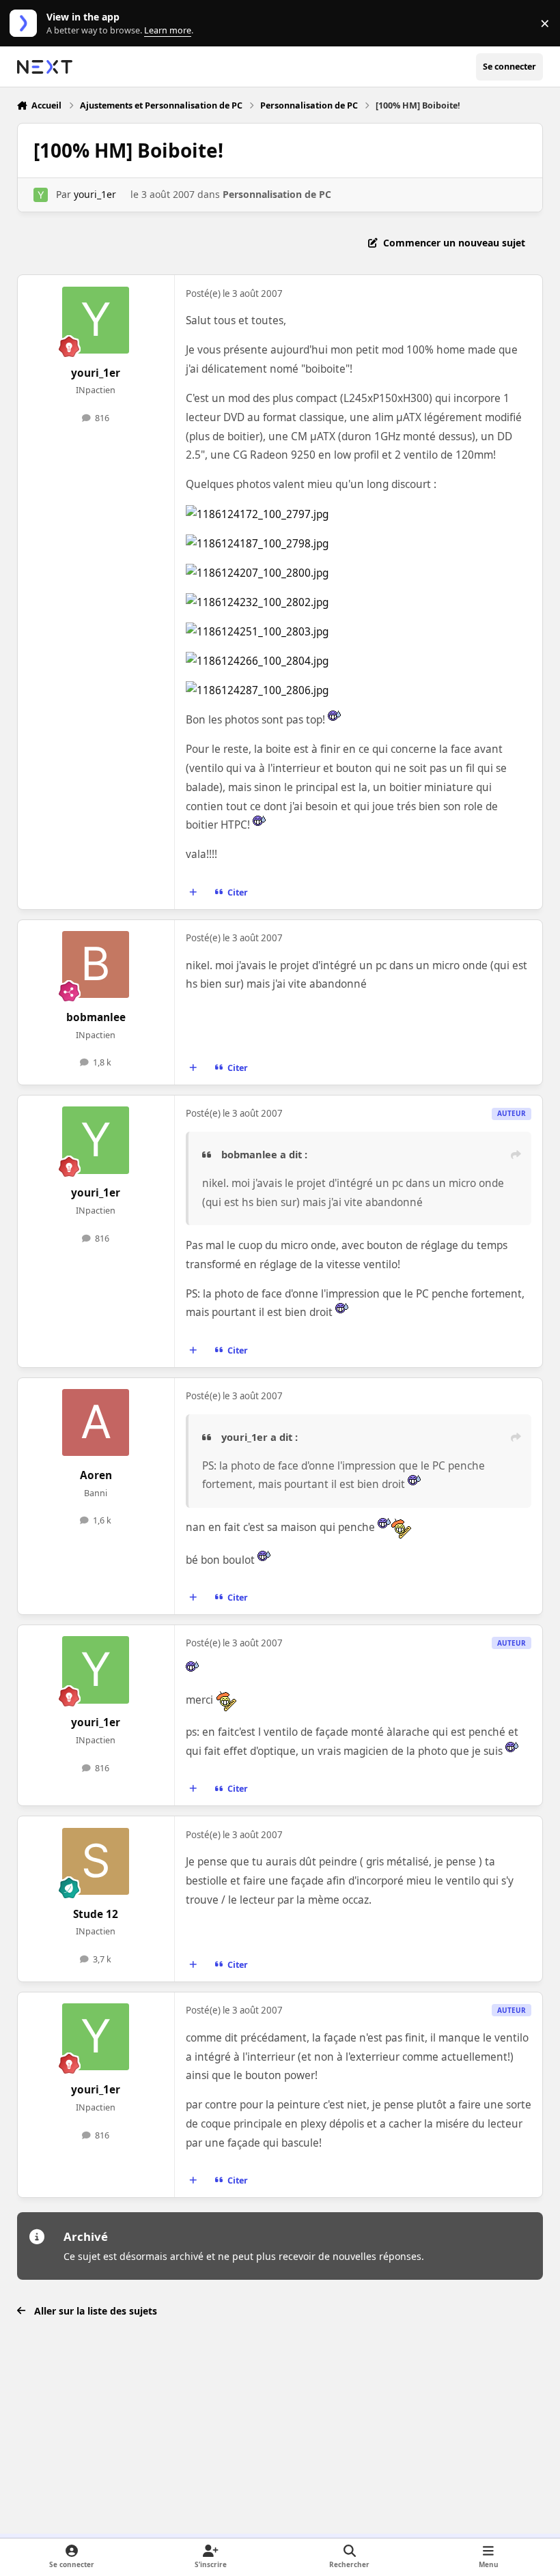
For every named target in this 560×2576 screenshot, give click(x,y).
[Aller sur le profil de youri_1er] (41, 195)
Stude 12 (96, 1914)
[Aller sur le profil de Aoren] (96, 1422)
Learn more (26, 24)
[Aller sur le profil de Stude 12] (96, 1861)
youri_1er (95, 194)
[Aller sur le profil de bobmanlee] (96, 964)
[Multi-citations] (193, 892)
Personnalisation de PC (277, 194)
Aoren (96, 1475)
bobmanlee (96, 1017)
